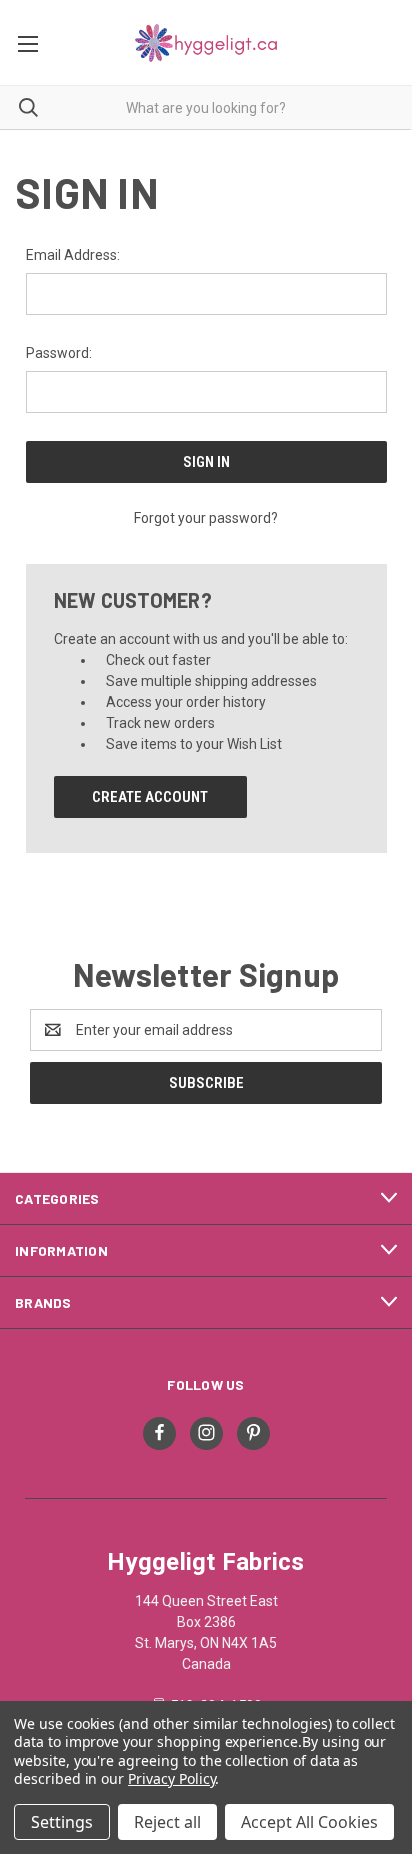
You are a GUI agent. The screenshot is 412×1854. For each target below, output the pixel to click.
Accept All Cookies (309, 1822)
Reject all (167, 1822)
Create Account (150, 797)
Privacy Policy (171, 1778)
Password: (59, 353)
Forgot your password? (206, 518)
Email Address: (73, 255)
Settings (62, 1822)
